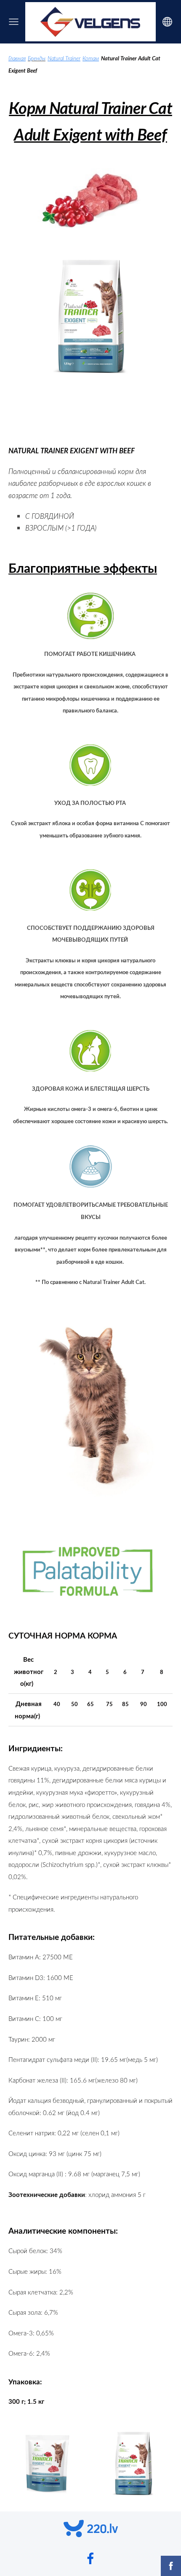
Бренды (37, 58)
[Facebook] (90, 2558)
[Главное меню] (14, 22)
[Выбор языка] (167, 22)
